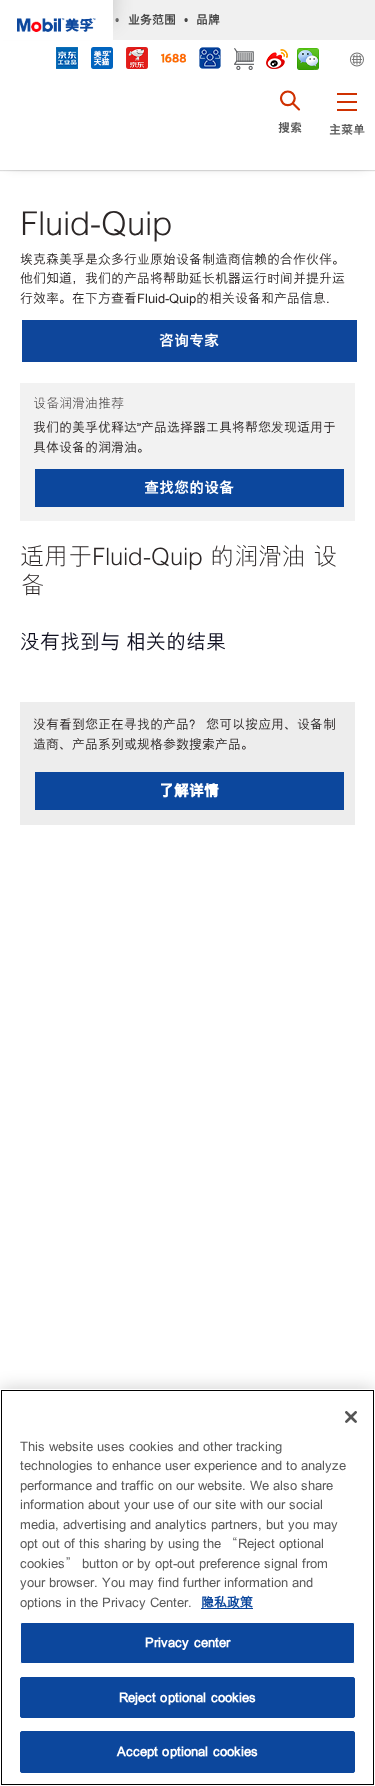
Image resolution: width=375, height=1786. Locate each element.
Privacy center (188, 1642)
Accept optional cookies (188, 1751)
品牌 (208, 19)
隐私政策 (227, 1602)
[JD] (136, 60)
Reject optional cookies (188, 1697)
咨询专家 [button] (189, 340)
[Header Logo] (56, 20)
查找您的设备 (189, 487)
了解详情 (189, 790)
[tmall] (101, 60)
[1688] (173, 60)
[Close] (351, 1417)
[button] (346, 125)
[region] (187, 1587)
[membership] (209, 60)
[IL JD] (66, 60)
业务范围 (152, 19)
